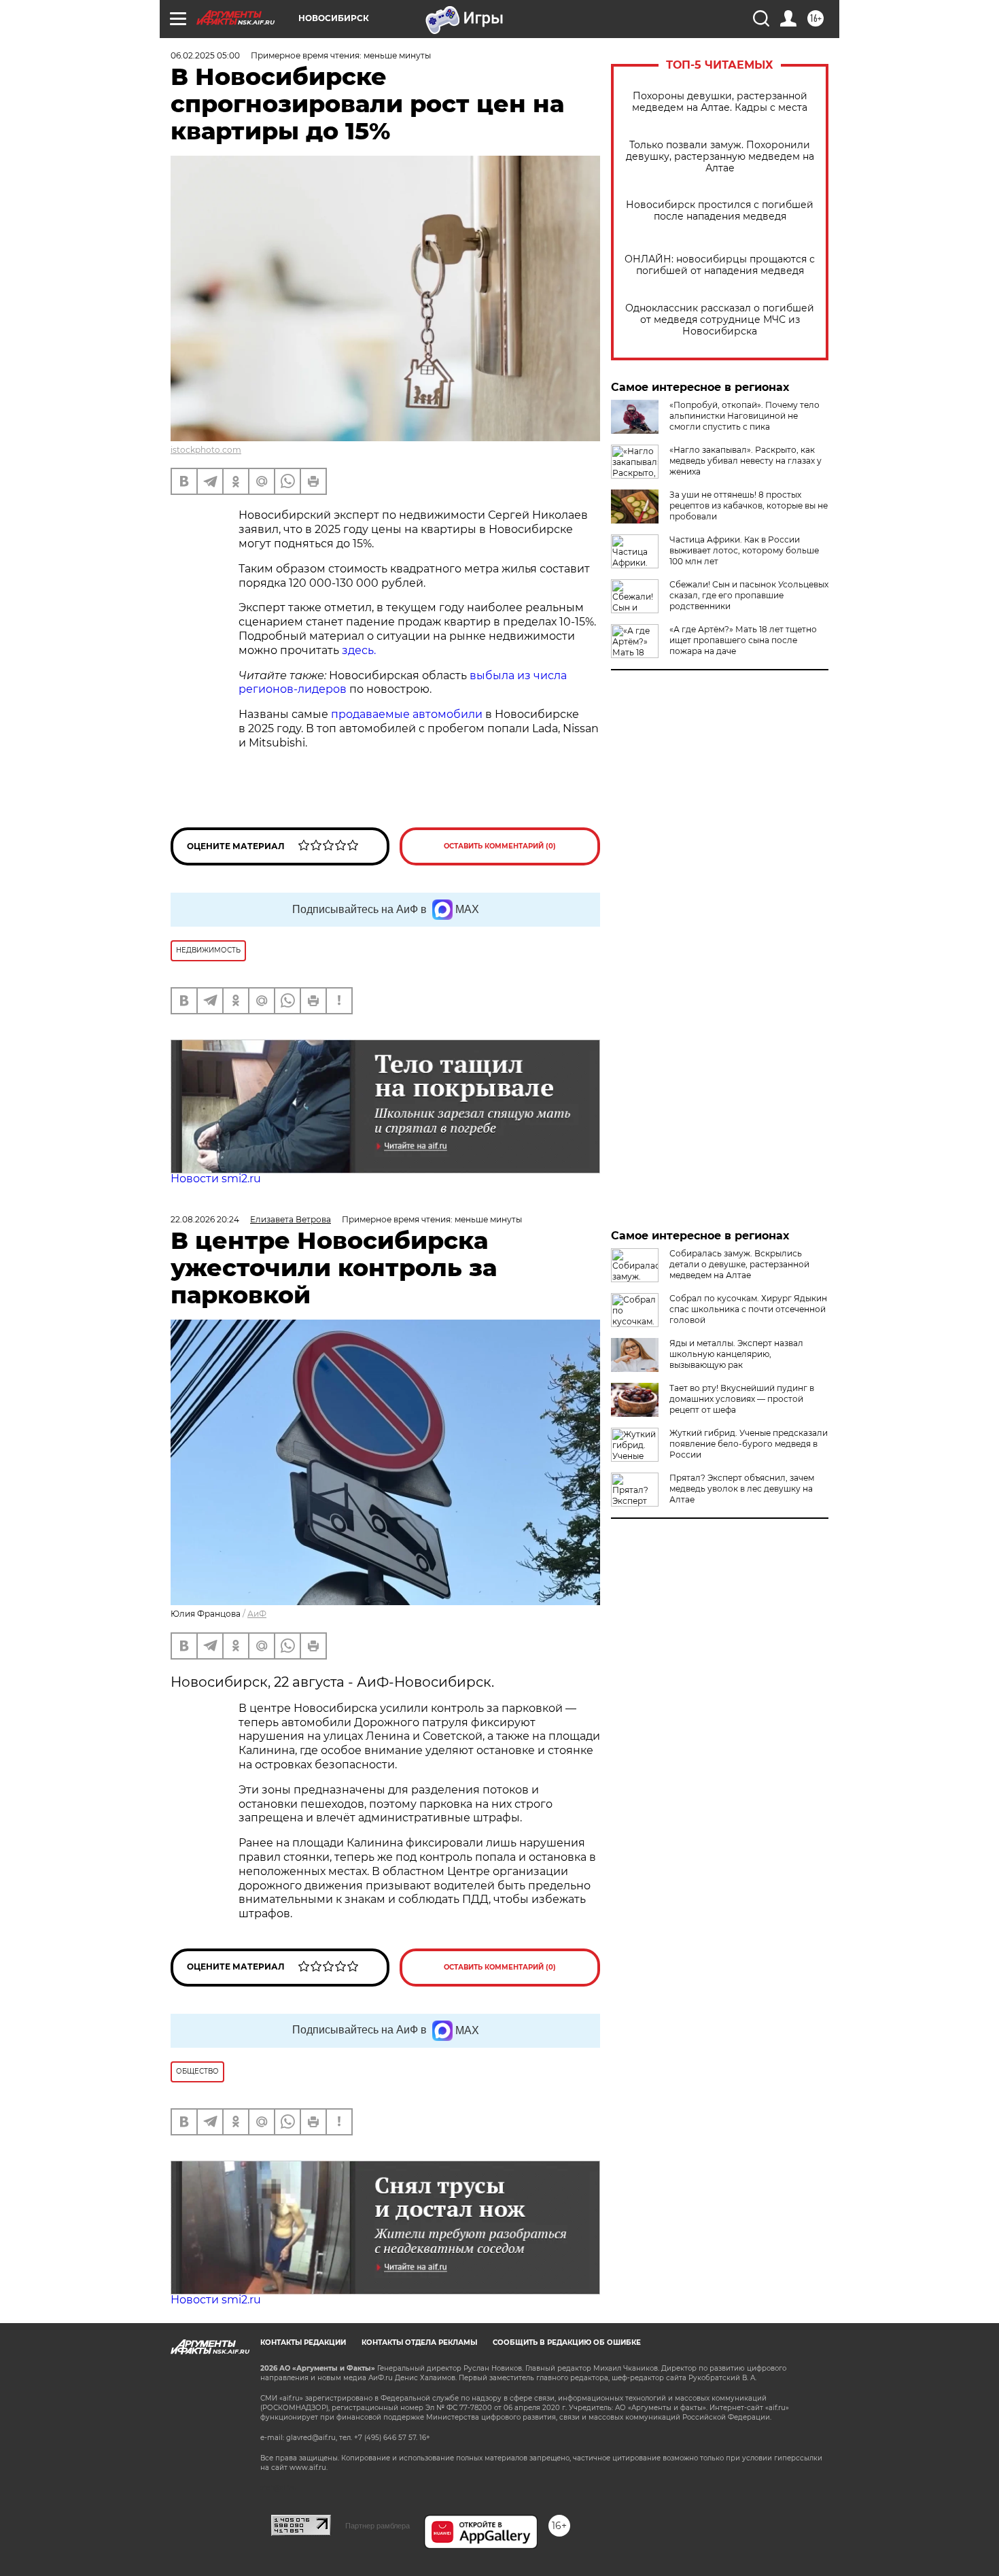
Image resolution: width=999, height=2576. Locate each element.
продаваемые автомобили (407, 714)
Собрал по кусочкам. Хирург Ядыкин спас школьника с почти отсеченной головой (748, 1309)
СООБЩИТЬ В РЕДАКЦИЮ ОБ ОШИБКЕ (567, 2342)
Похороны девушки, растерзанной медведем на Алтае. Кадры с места (720, 102)
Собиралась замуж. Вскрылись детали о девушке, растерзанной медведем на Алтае (739, 1264)
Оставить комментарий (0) (500, 846)
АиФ (257, 1614)
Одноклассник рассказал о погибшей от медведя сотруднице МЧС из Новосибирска (720, 320)
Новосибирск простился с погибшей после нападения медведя (720, 211)
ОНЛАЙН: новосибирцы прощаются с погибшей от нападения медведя (720, 265)
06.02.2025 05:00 (205, 55)
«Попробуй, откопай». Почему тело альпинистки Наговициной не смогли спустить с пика (744, 416)
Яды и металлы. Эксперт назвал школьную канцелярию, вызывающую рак (736, 1354)
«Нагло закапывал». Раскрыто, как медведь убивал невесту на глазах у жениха (746, 461)
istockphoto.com (206, 450)
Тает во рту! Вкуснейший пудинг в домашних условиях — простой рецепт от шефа (742, 1399)
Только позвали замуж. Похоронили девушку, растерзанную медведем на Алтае (720, 157)
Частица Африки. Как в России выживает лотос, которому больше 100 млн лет (744, 550)
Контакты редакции (303, 2342)
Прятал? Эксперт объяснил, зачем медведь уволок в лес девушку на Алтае (742, 1489)
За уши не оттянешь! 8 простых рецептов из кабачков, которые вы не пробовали (749, 505)
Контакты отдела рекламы (419, 2342)
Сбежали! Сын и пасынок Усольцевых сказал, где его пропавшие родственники (749, 595)
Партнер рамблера (378, 2526)
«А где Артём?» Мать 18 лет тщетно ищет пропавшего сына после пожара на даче (743, 640)
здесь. (359, 650)
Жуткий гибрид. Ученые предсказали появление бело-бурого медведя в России (749, 1444)
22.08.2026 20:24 (205, 1219)
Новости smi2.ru (216, 1179)
